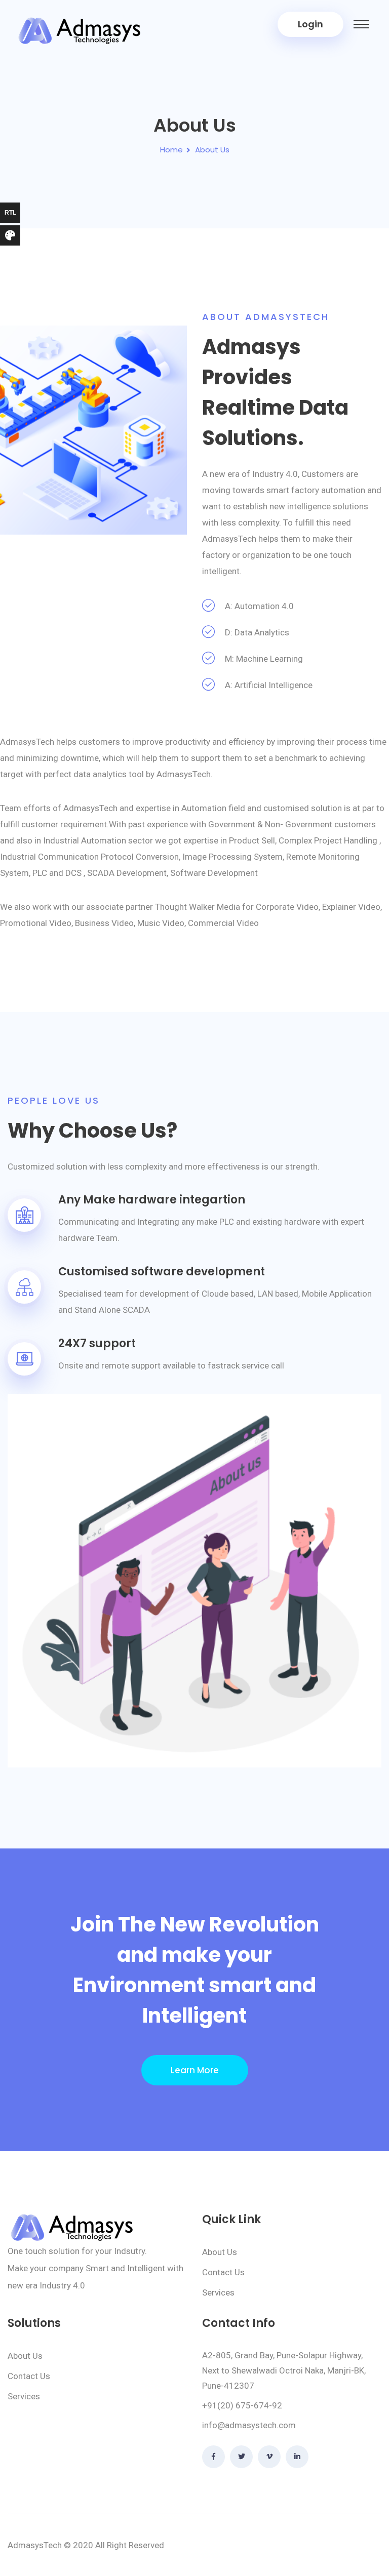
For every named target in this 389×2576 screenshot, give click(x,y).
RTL (10, 213)
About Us (220, 2252)
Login (310, 24)
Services (218, 2292)
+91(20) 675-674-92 (242, 2405)
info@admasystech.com (249, 2425)
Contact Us (223, 2272)
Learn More (195, 2070)
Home (171, 150)
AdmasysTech (35, 2545)
